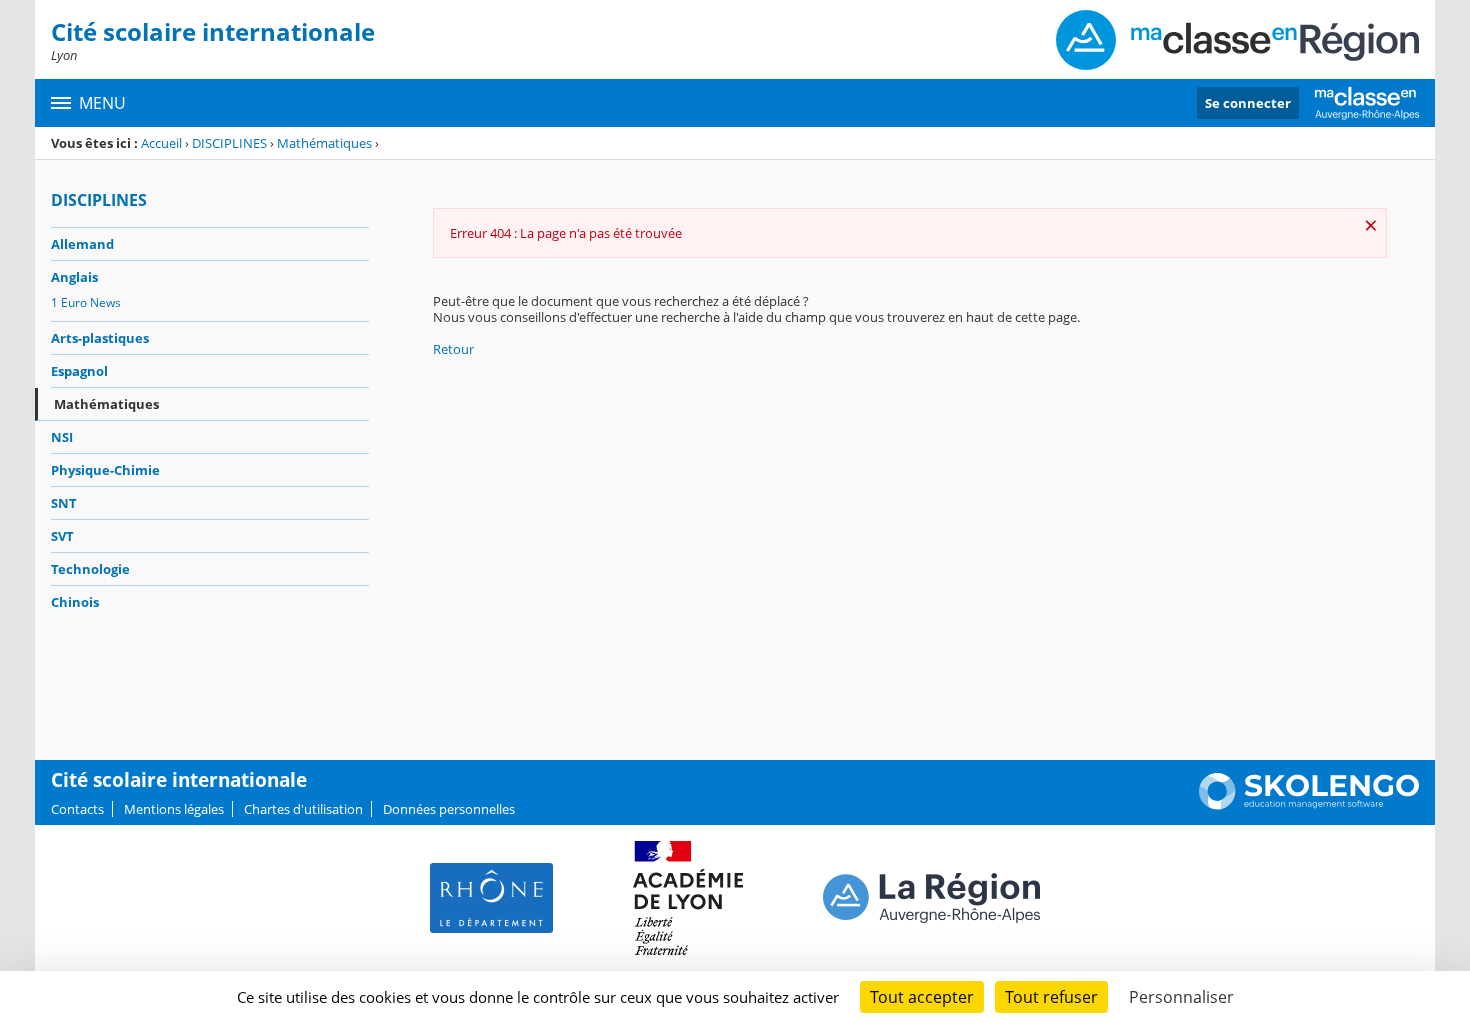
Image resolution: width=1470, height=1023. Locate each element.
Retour (453, 349)
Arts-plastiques (100, 338)
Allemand (82, 244)
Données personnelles (449, 809)
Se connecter (1248, 103)
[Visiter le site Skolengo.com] (1309, 805)
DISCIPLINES (229, 143)
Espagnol (79, 371)
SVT (62, 536)
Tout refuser (1051, 997)
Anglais (74, 277)
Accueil (161, 143)
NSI (62, 437)
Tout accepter (922, 997)
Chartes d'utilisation (303, 809)
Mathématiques (324, 143)
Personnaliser (1181, 997)
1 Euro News (86, 302)
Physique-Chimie (105, 470)
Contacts (77, 809)
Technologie (90, 569)
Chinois (75, 602)
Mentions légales (174, 809)
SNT (64, 503)
